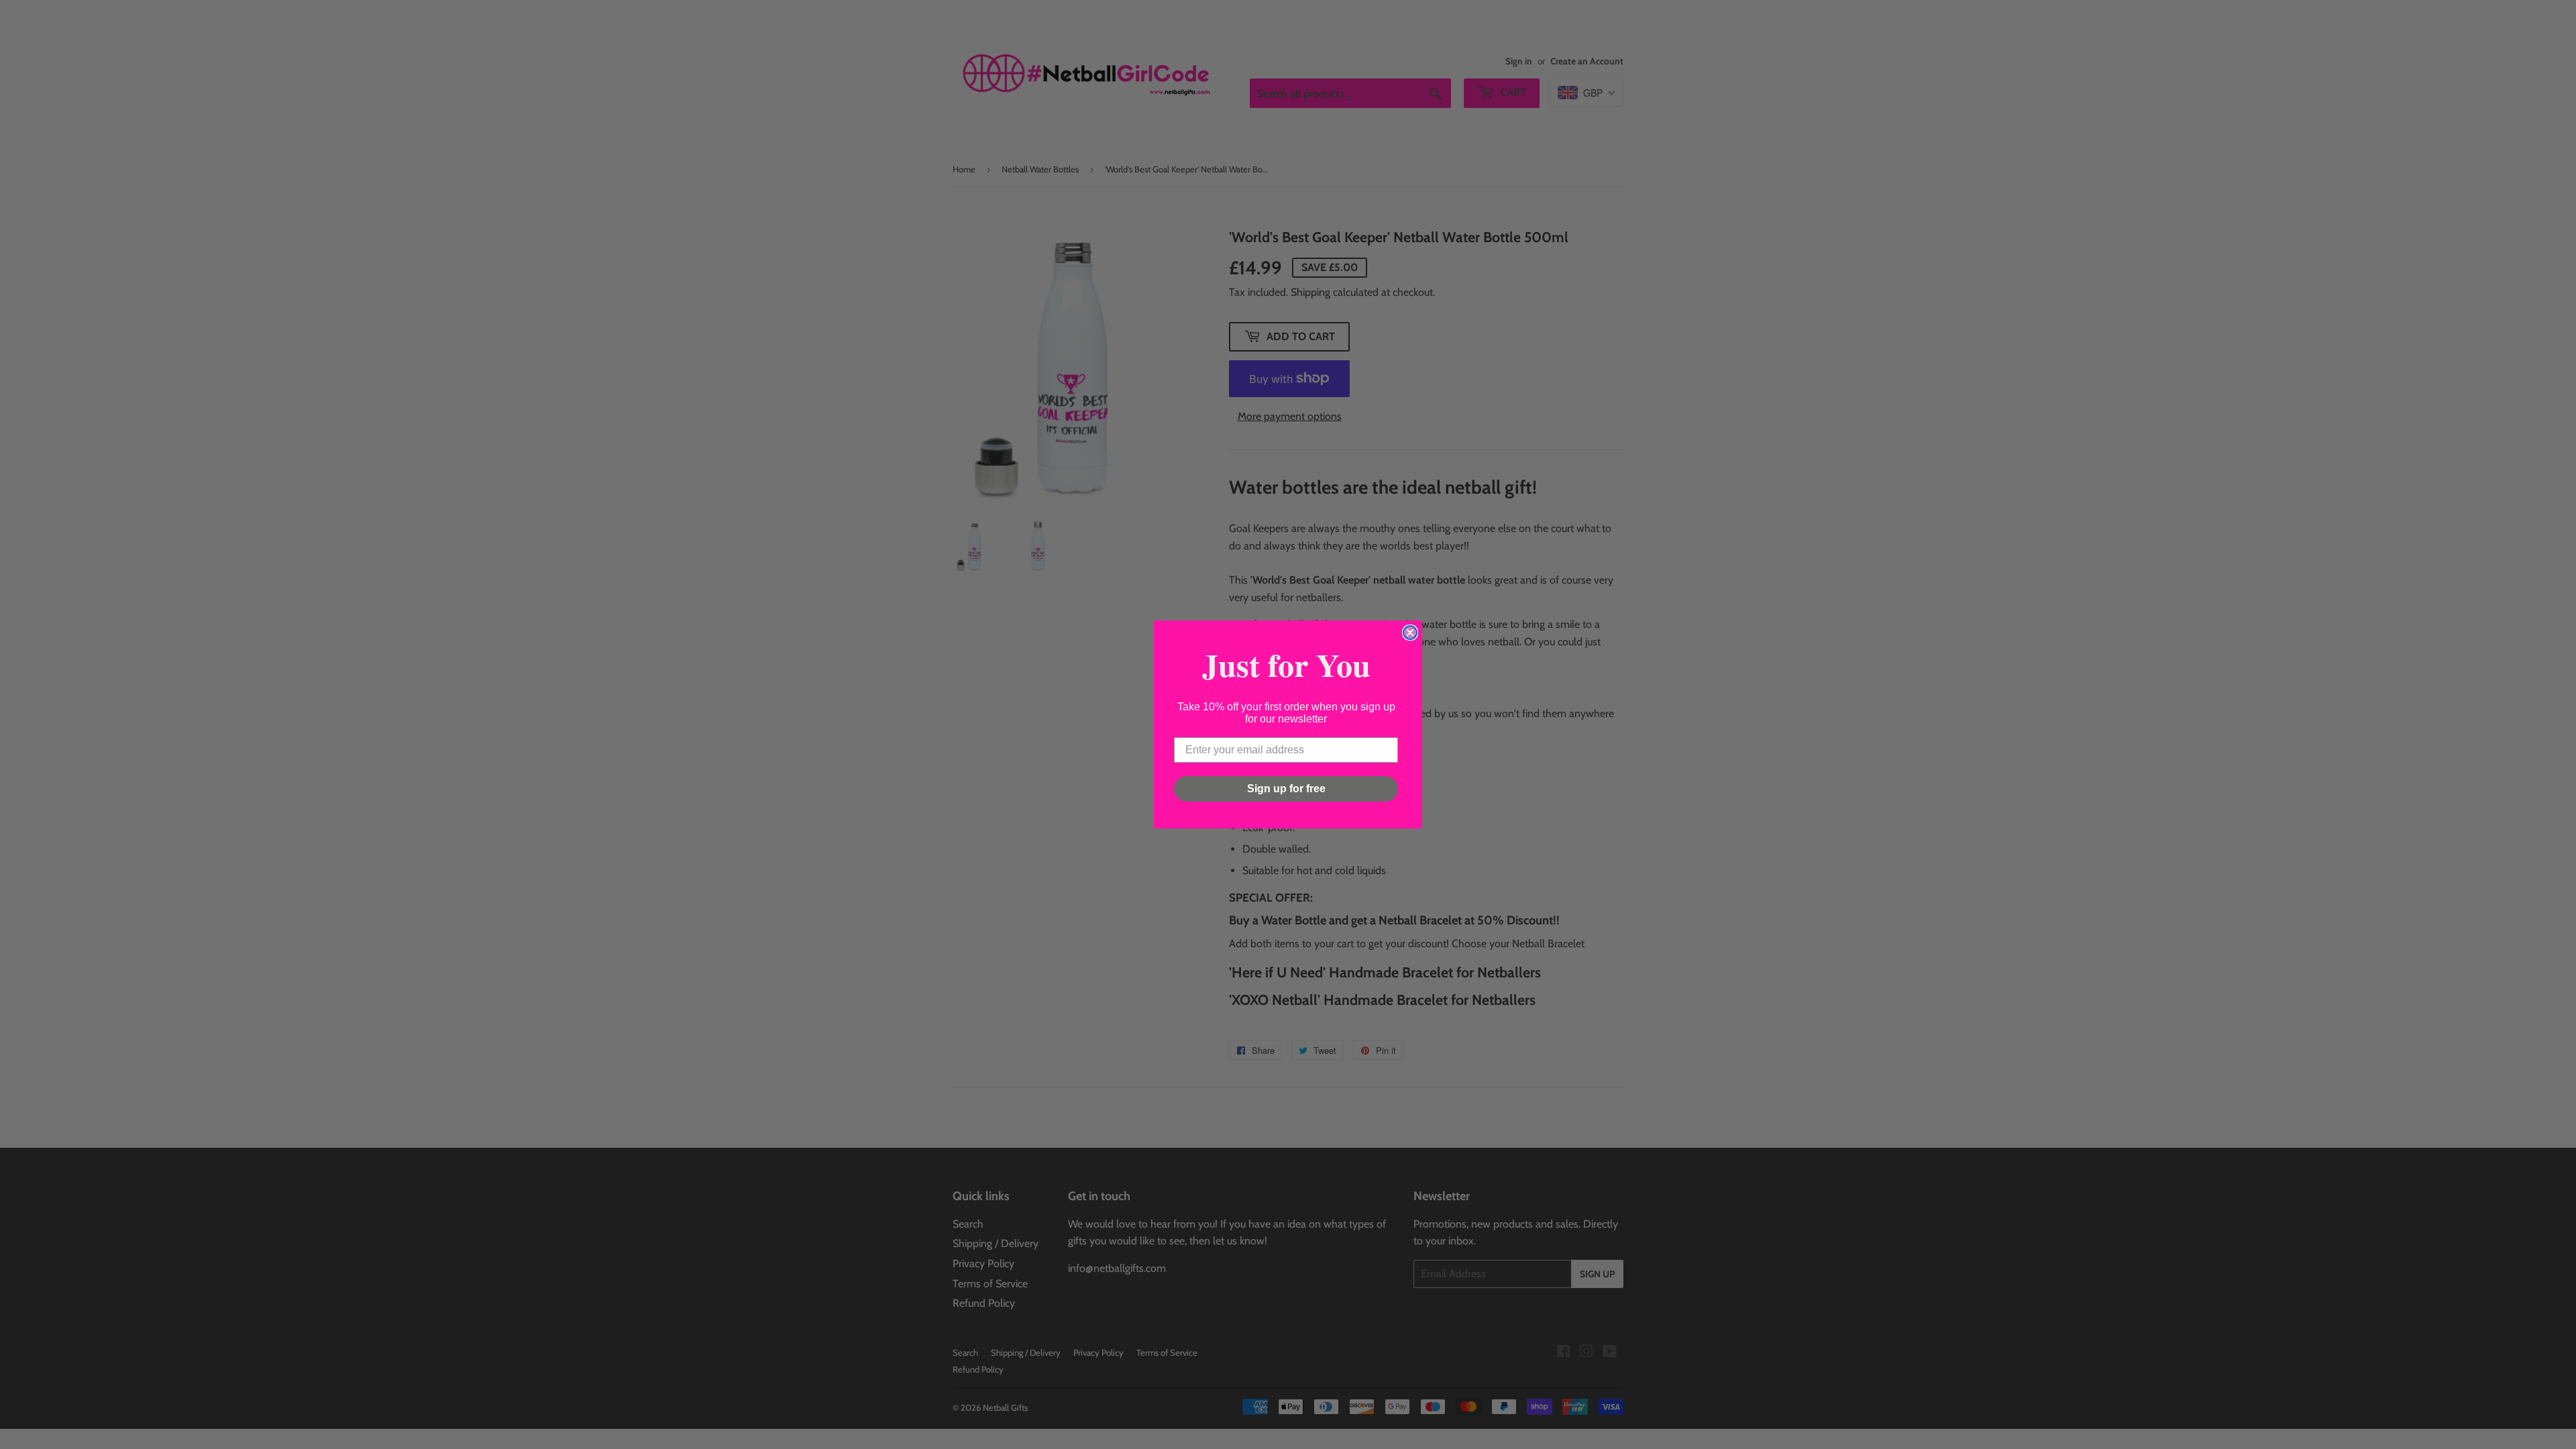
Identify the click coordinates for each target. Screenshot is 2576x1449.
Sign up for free (1286, 789)
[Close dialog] (1410, 633)
